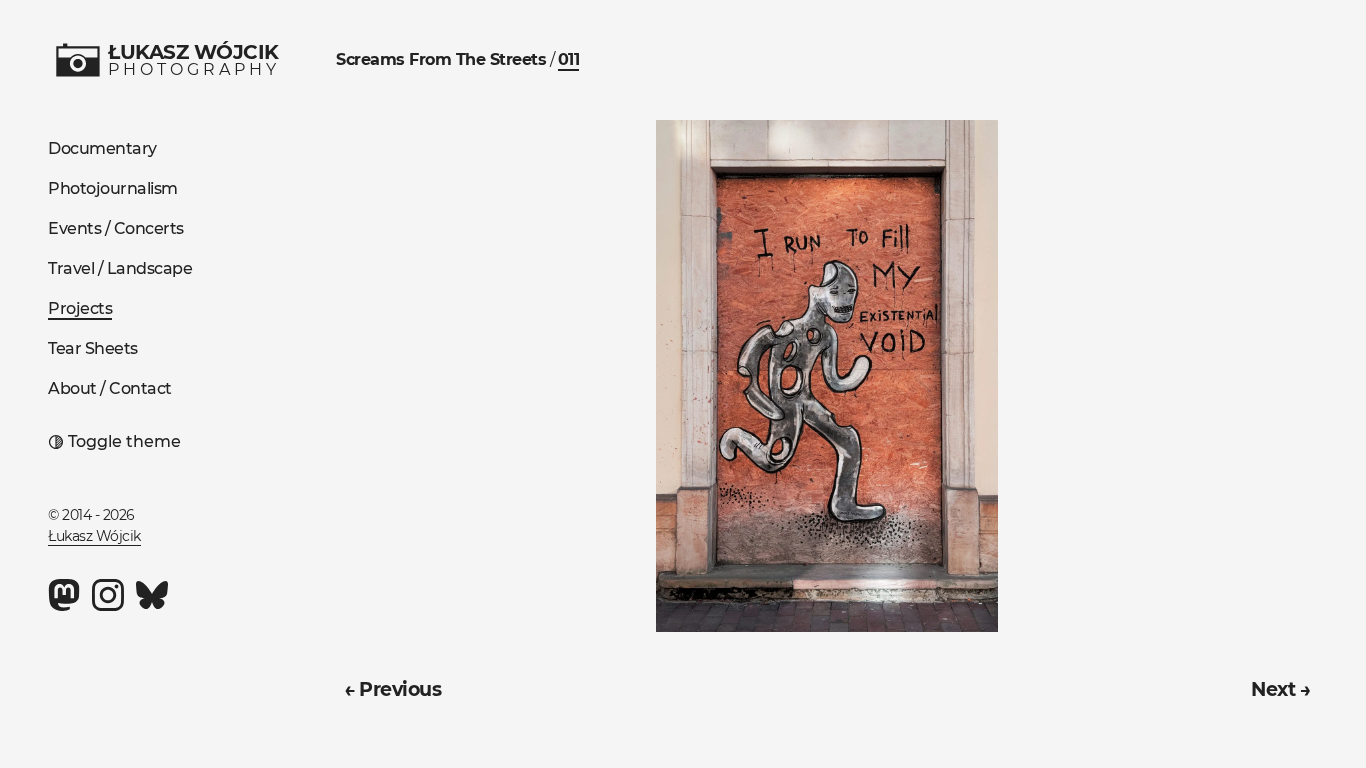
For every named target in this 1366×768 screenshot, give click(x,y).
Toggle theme (124, 441)
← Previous (392, 689)
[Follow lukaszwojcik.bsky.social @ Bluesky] (152, 595)
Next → (1280, 689)
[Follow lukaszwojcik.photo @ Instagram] (108, 595)
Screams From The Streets (441, 59)
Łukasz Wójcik (94, 536)
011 (569, 59)
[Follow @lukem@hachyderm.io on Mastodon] (64, 595)
